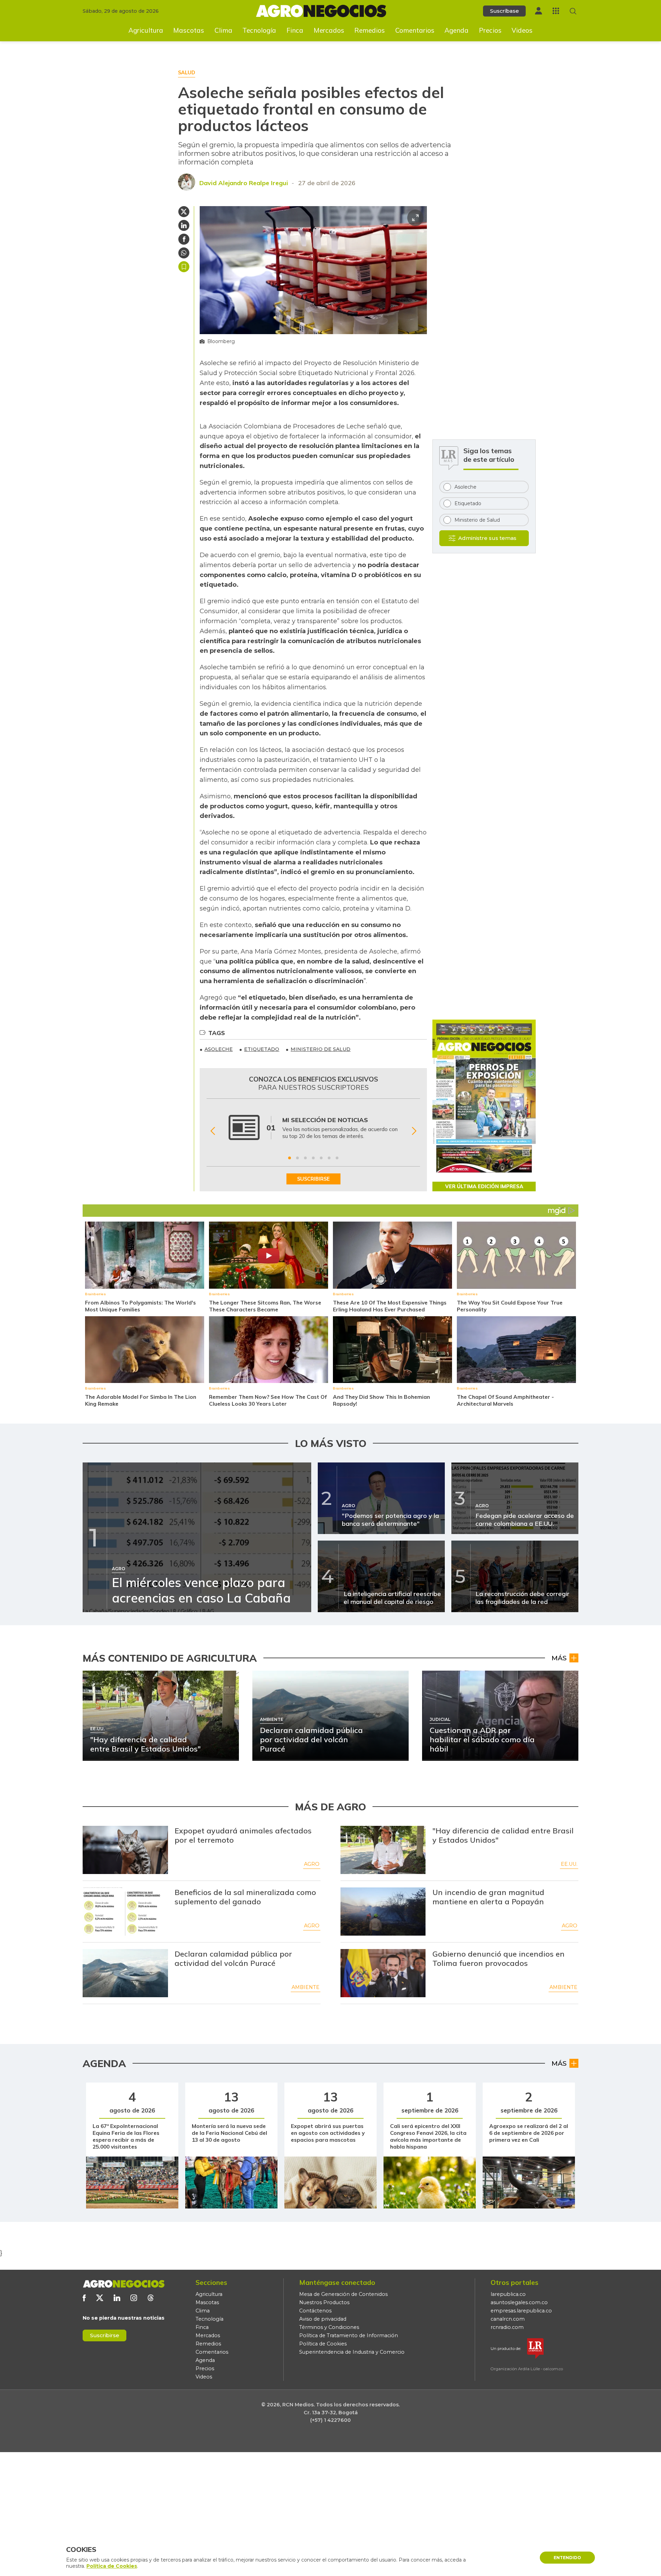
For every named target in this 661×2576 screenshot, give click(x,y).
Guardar (184, 267)
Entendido (567, 2558)
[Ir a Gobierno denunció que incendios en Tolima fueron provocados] (383, 1973)
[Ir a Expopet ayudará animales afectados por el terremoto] (125, 1850)
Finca (295, 30)
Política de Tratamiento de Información (349, 2335)
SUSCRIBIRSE (313, 1179)
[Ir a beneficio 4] (313, 1158)
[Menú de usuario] (538, 11)
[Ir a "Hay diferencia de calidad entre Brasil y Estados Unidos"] (383, 1850)
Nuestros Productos (324, 2302)
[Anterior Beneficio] (213, 1131)
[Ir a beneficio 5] (321, 1158)
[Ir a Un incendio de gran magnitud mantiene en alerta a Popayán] (383, 1912)
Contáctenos (315, 2311)
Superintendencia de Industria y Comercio (352, 2352)
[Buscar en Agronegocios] (573, 11)
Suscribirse (104, 2335)
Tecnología (259, 30)
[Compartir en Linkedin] (184, 225)
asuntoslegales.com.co (519, 2302)
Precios (490, 30)
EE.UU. (569, 1864)
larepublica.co (508, 2294)
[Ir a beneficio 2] (297, 1158)
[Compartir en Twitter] (184, 212)
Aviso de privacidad (323, 2319)
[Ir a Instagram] (134, 2298)
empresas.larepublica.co (521, 2311)
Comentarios (415, 30)
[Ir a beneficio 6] (329, 1158)
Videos (522, 30)
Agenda (457, 30)
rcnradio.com (507, 2327)
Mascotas (189, 30)
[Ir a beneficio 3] (305, 1158)
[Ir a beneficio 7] (337, 1158)
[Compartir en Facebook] (184, 239)
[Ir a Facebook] (84, 2298)
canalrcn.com (508, 2319)
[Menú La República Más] (556, 11)
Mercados (329, 30)
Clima (223, 30)
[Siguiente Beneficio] (414, 1131)
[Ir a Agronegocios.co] (124, 2284)
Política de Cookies (323, 2344)
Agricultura (146, 30)
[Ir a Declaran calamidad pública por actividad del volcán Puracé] (125, 1973)
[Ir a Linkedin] (117, 2298)
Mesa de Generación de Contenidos (343, 2294)
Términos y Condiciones (329, 2327)
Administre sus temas (487, 538)
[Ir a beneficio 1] (290, 1158)
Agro (312, 1864)
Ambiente (306, 1987)
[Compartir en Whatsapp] (184, 253)
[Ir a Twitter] (100, 2298)
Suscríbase (504, 11)
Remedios (370, 30)
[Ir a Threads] (151, 2298)
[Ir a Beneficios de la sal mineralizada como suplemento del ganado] (125, 1912)
